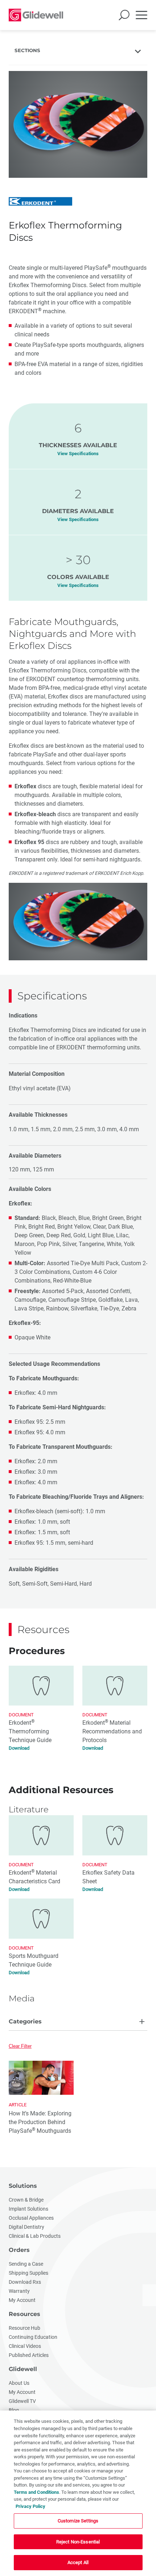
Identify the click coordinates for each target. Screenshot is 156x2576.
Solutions (23, 2186)
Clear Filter (20, 2046)
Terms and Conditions (36, 2492)
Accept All (78, 2562)
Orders (19, 2250)
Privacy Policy (30, 2506)
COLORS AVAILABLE (78, 577)
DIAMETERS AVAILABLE (78, 511)
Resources (24, 2314)
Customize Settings (78, 2521)
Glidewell (23, 2369)
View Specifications (78, 454)
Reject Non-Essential (78, 2542)
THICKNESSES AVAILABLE (78, 445)
